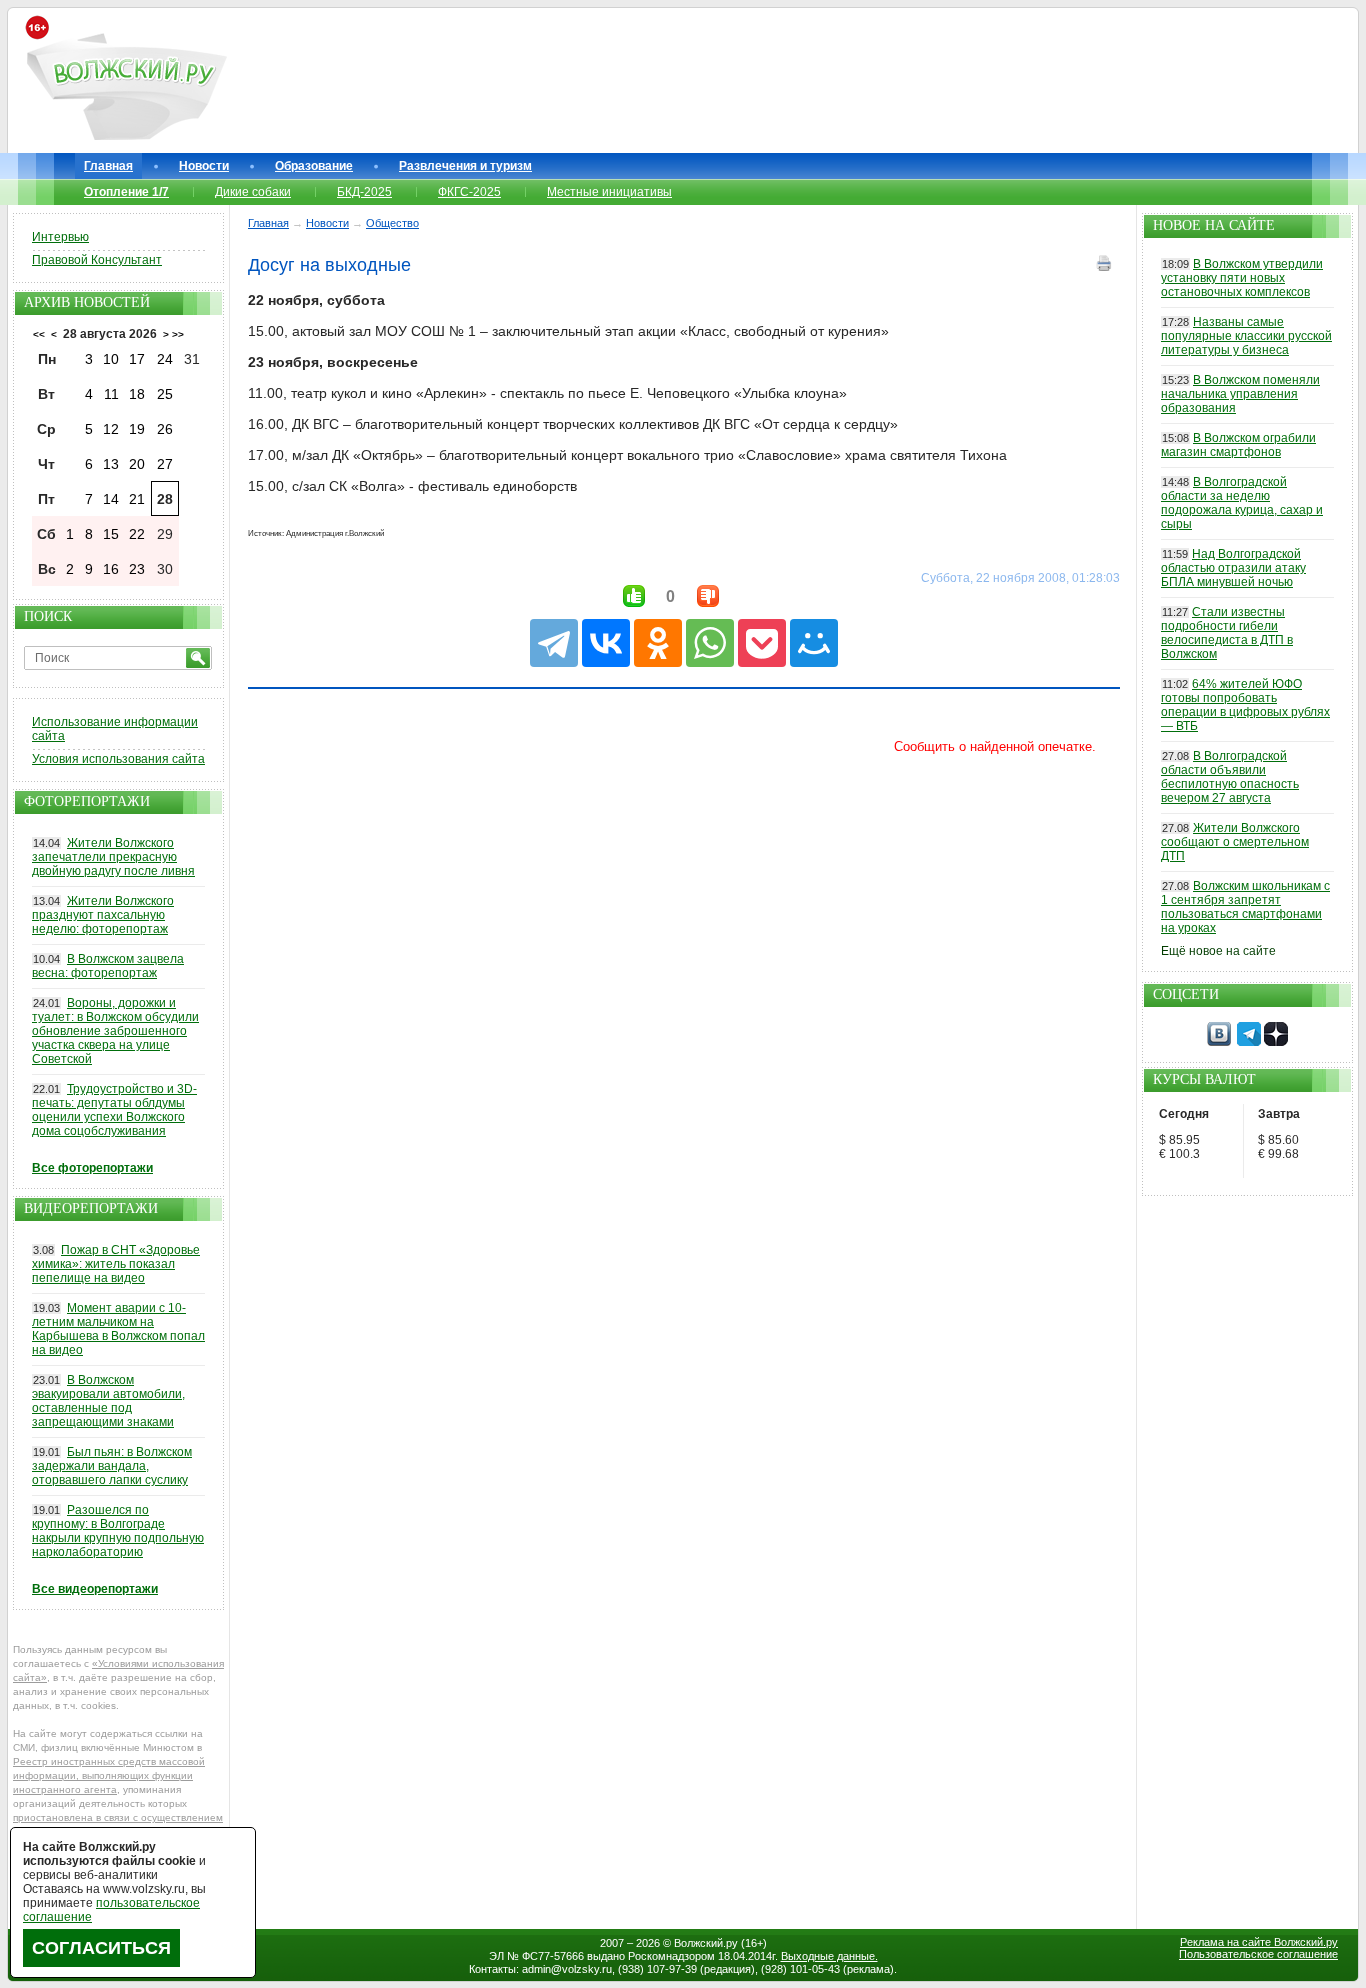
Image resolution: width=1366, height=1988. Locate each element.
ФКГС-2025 (469, 192)
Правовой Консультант (97, 260)
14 (111, 499)
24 (165, 359)
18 (137, 394)
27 (165, 464)
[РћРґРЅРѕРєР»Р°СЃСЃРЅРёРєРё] (658, 643)
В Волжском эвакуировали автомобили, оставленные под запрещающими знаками (108, 1401)
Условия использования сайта (118, 759)
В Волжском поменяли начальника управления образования (1240, 394)
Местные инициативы (609, 192)
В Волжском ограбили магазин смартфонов (1238, 445)
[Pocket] (762, 643)
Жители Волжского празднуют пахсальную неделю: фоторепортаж (103, 915)
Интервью (60, 237)
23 (137, 569)
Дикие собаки (253, 192)
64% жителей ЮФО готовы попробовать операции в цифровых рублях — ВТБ (1245, 705)
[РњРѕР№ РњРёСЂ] (814, 643)
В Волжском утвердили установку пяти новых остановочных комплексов (1242, 278)
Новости (204, 166)
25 (165, 394)
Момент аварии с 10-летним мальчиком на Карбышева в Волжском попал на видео (118, 1329)
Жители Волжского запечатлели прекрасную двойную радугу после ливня (113, 857)
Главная (108, 166)
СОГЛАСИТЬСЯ (101, 1948)
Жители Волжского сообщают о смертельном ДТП (1235, 842)
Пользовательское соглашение (1258, 1954)
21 (137, 499)
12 (111, 429)
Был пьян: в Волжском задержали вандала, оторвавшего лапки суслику (112, 1466)
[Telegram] (554, 643)
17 (137, 359)
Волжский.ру (706, 1943)
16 (111, 569)
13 (111, 464)
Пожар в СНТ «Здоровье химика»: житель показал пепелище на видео (116, 1264)
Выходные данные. (829, 1956)
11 (111, 394)
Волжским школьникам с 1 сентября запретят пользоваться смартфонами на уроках (1245, 907)
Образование (314, 166)
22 (137, 534)
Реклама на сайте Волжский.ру (1259, 1942)
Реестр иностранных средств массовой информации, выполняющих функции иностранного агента (109, 1775)
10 (111, 359)
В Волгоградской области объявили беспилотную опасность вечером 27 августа (1230, 777)
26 (165, 429)
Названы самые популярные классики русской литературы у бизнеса (1246, 336)
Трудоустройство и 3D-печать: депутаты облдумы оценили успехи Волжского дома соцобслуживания (114, 1110)
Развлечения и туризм (465, 166)
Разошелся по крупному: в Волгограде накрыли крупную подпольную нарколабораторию (118, 1531)
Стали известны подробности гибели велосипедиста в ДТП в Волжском (1227, 633)
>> (178, 334)
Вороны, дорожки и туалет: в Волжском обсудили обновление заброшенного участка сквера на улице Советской (115, 1031)
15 (111, 534)
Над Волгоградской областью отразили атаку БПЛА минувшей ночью (1233, 568)
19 (137, 429)
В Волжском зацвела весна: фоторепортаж (108, 966)
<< (39, 334)
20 (137, 464)
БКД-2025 (364, 192)
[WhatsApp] (710, 643)
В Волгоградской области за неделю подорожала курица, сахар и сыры (1242, 503)
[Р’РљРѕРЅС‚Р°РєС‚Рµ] (606, 643)
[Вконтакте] (1219, 1042)
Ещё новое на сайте (1218, 951)
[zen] (1276, 1042)
